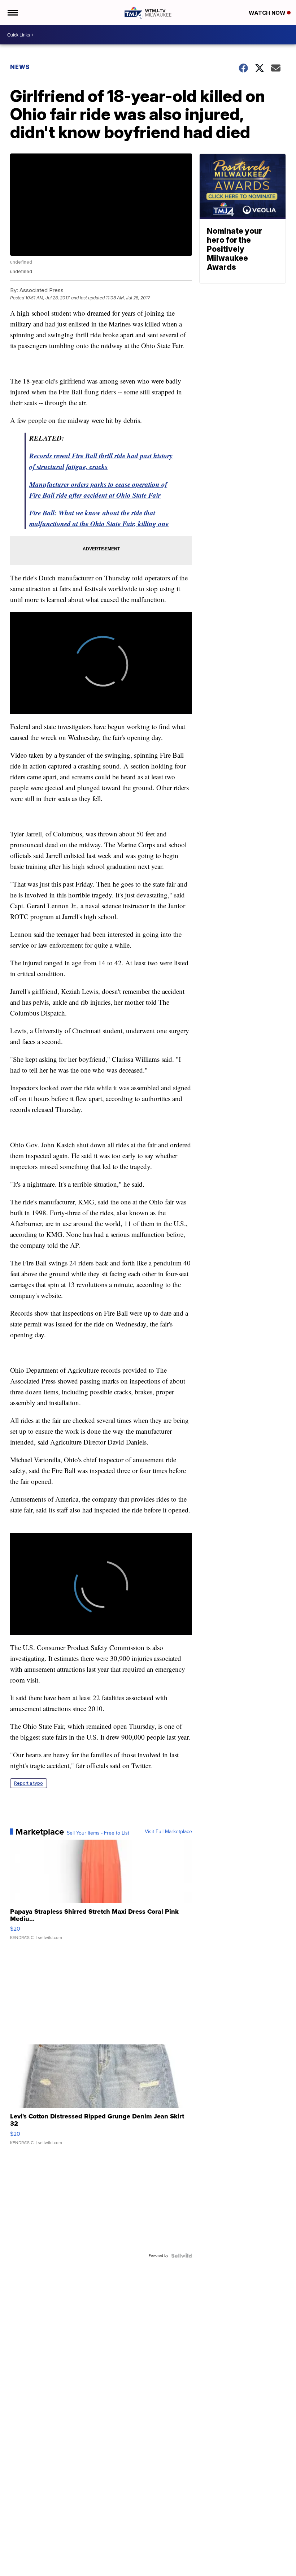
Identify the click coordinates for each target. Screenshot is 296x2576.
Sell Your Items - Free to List (98, 1833)
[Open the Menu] (12, 13)
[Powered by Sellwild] (182, 2256)
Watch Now (268, 13)
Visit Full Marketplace (168, 1832)
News (20, 67)
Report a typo (29, 1783)
